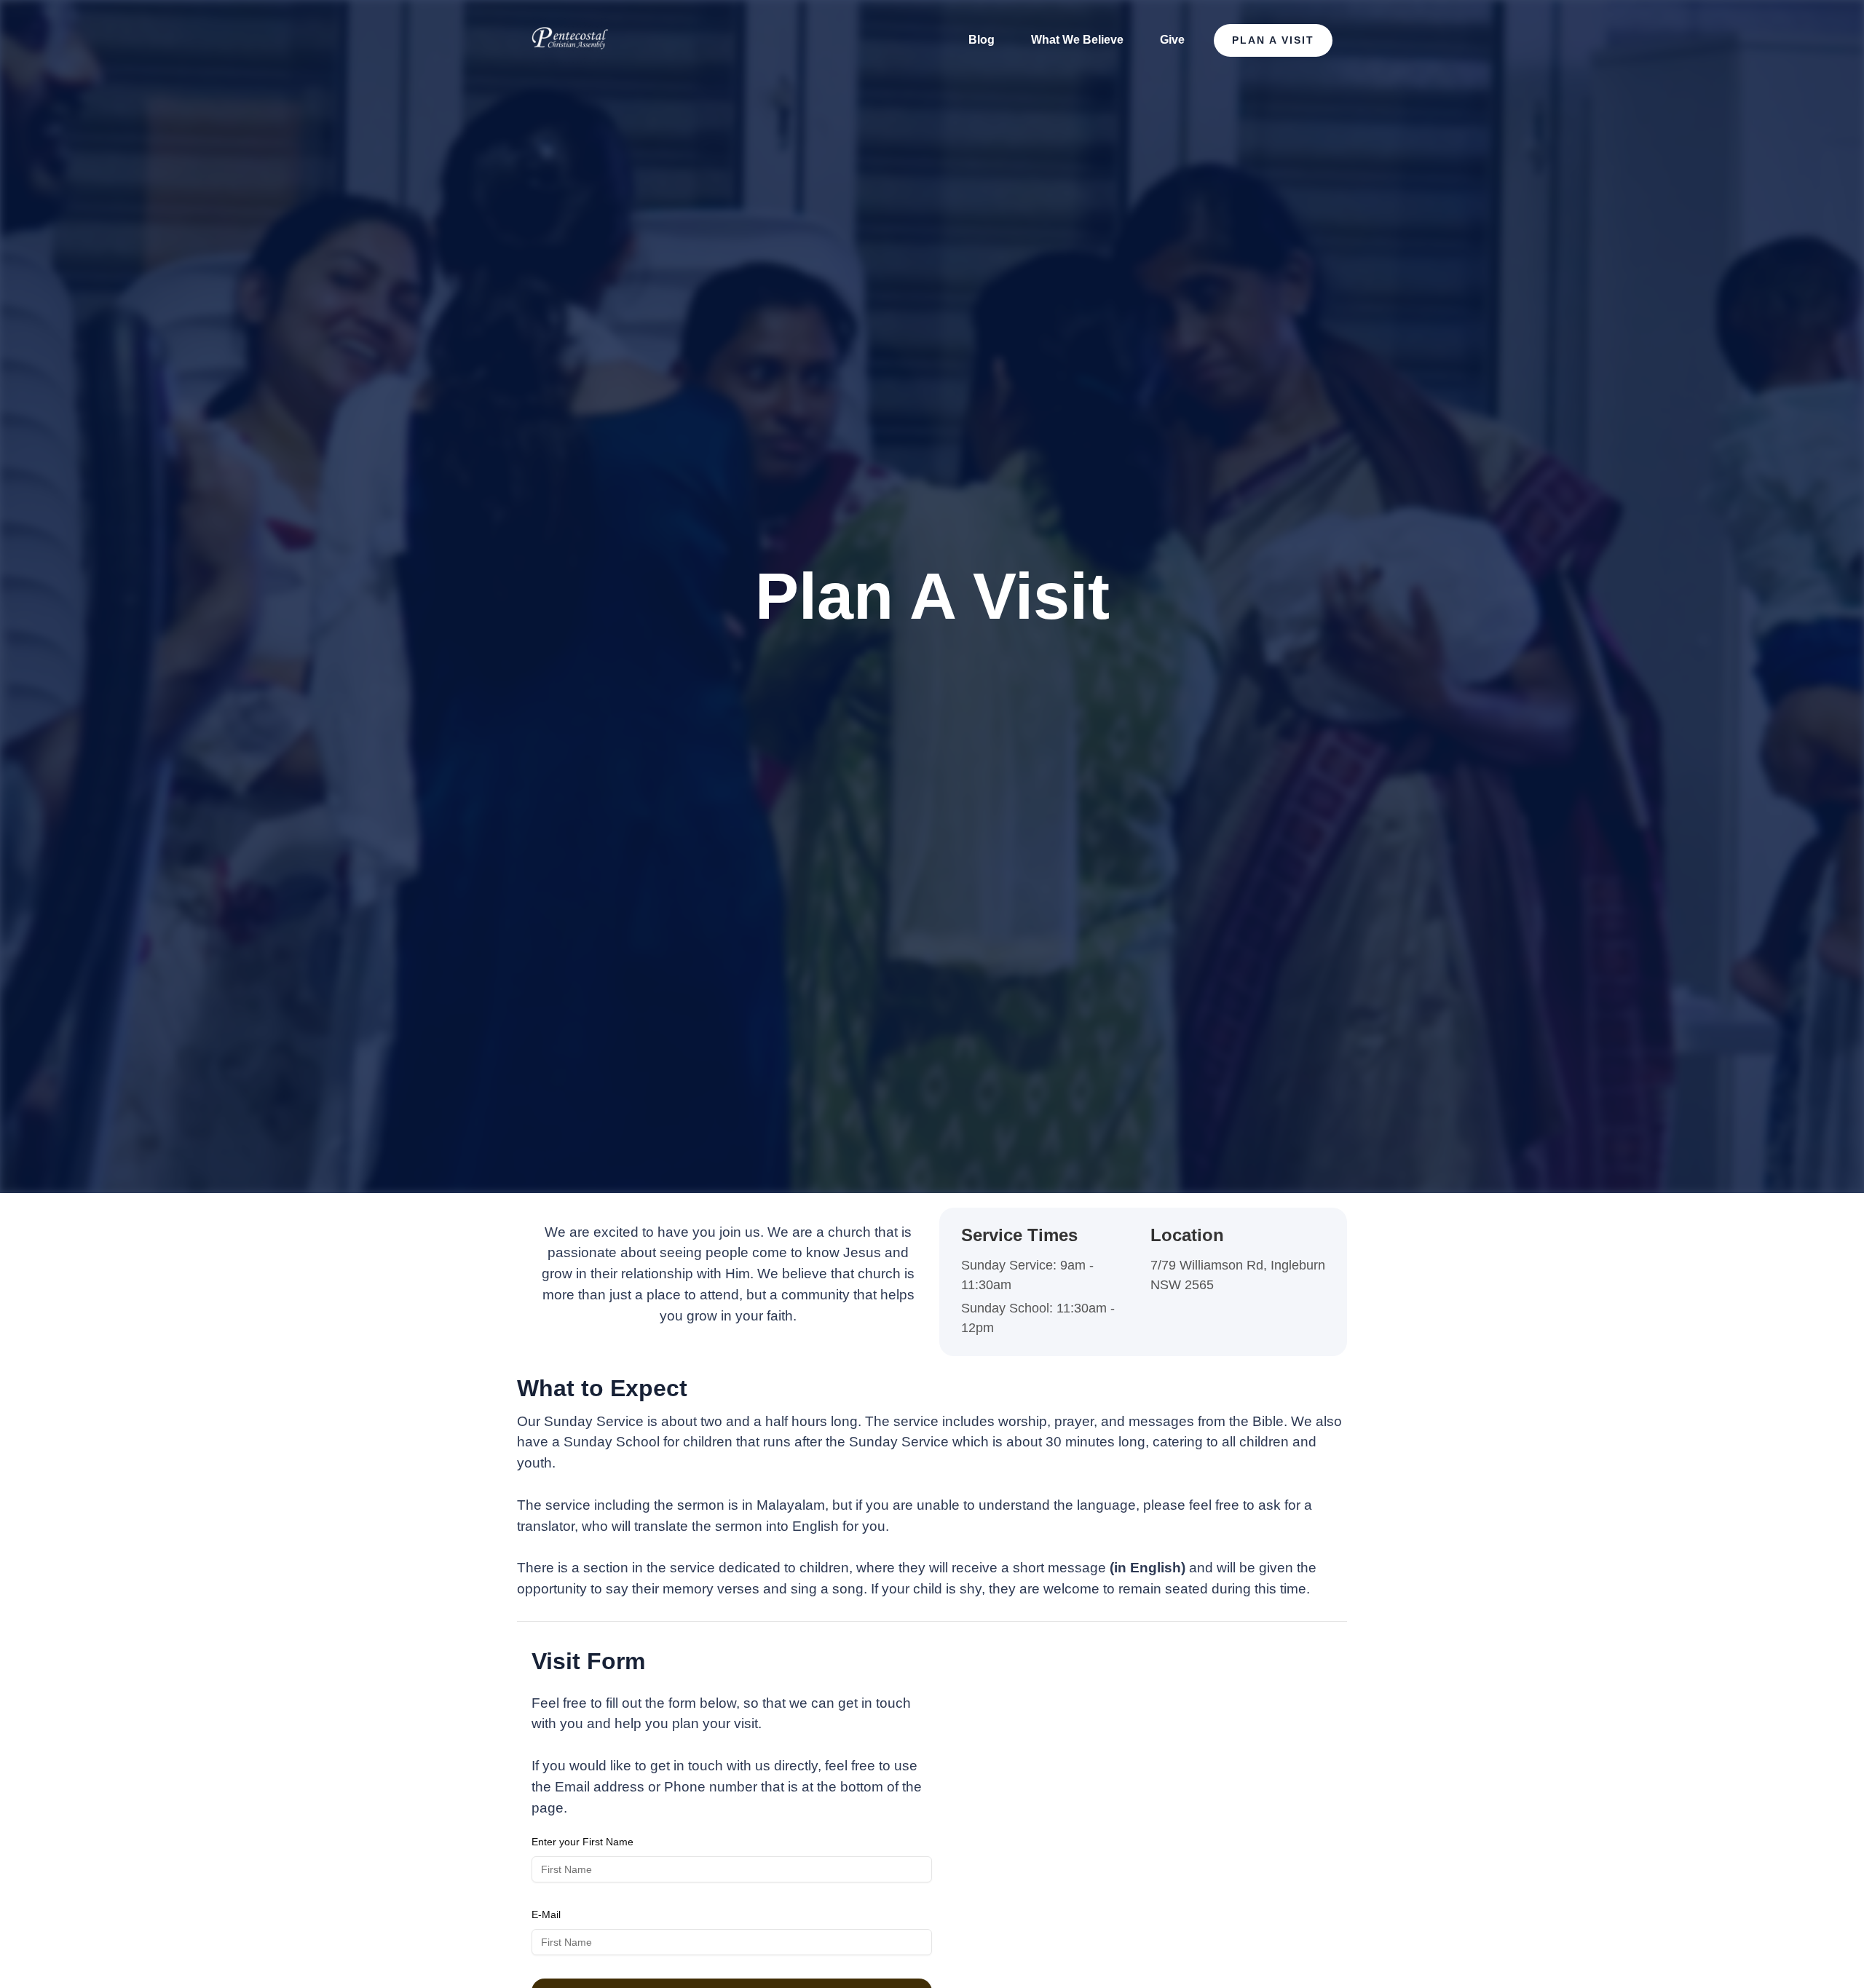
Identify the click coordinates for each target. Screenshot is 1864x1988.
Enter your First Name (582, 1842)
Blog (982, 40)
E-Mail (546, 1914)
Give (1172, 40)
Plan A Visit (1273, 40)
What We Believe (1077, 40)
